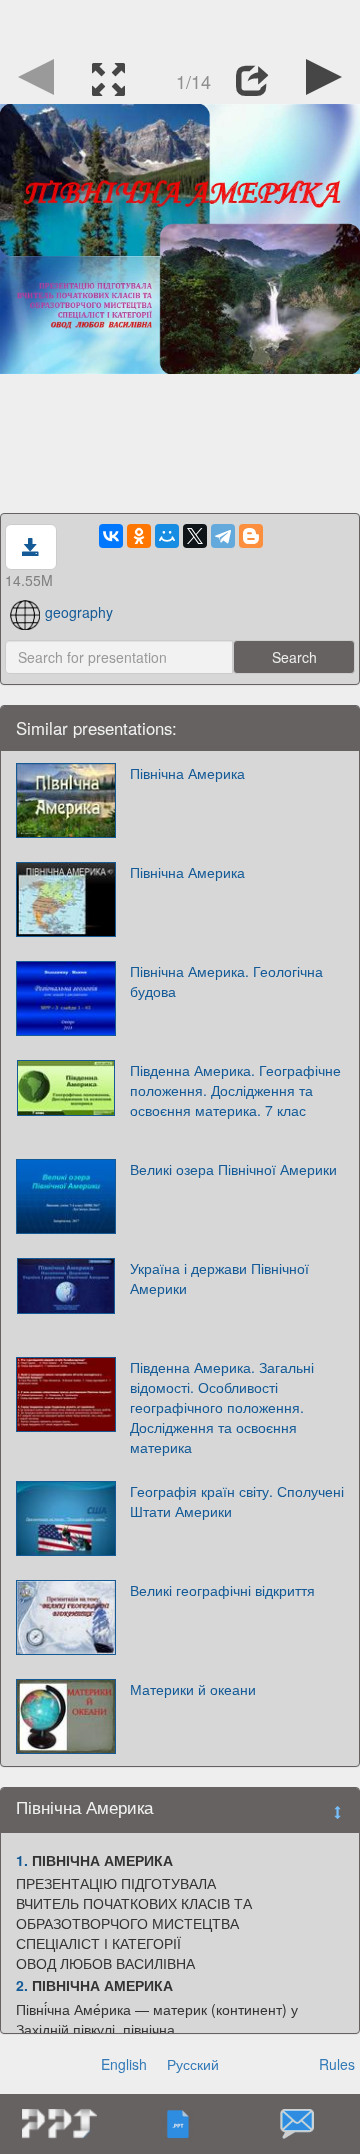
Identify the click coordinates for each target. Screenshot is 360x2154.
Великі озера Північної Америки (233, 1169)
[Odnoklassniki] (139, 536)
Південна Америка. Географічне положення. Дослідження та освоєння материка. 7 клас (235, 1090)
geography (79, 612)
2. (22, 1985)
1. (22, 1860)
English (124, 2064)
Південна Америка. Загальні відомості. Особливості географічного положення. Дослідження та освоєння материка (222, 1407)
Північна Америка (187, 773)
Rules (337, 2064)
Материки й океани (193, 1689)
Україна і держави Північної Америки (219, 1278)
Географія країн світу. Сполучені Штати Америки (237, 1501)
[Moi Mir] (167, 536)
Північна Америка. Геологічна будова (226, 981)
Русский (193, 2064)
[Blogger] (251, 536)
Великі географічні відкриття (222, 1590)
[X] (195, 536)
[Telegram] (223, 536)
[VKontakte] (111, 536)
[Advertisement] (180, 25)
